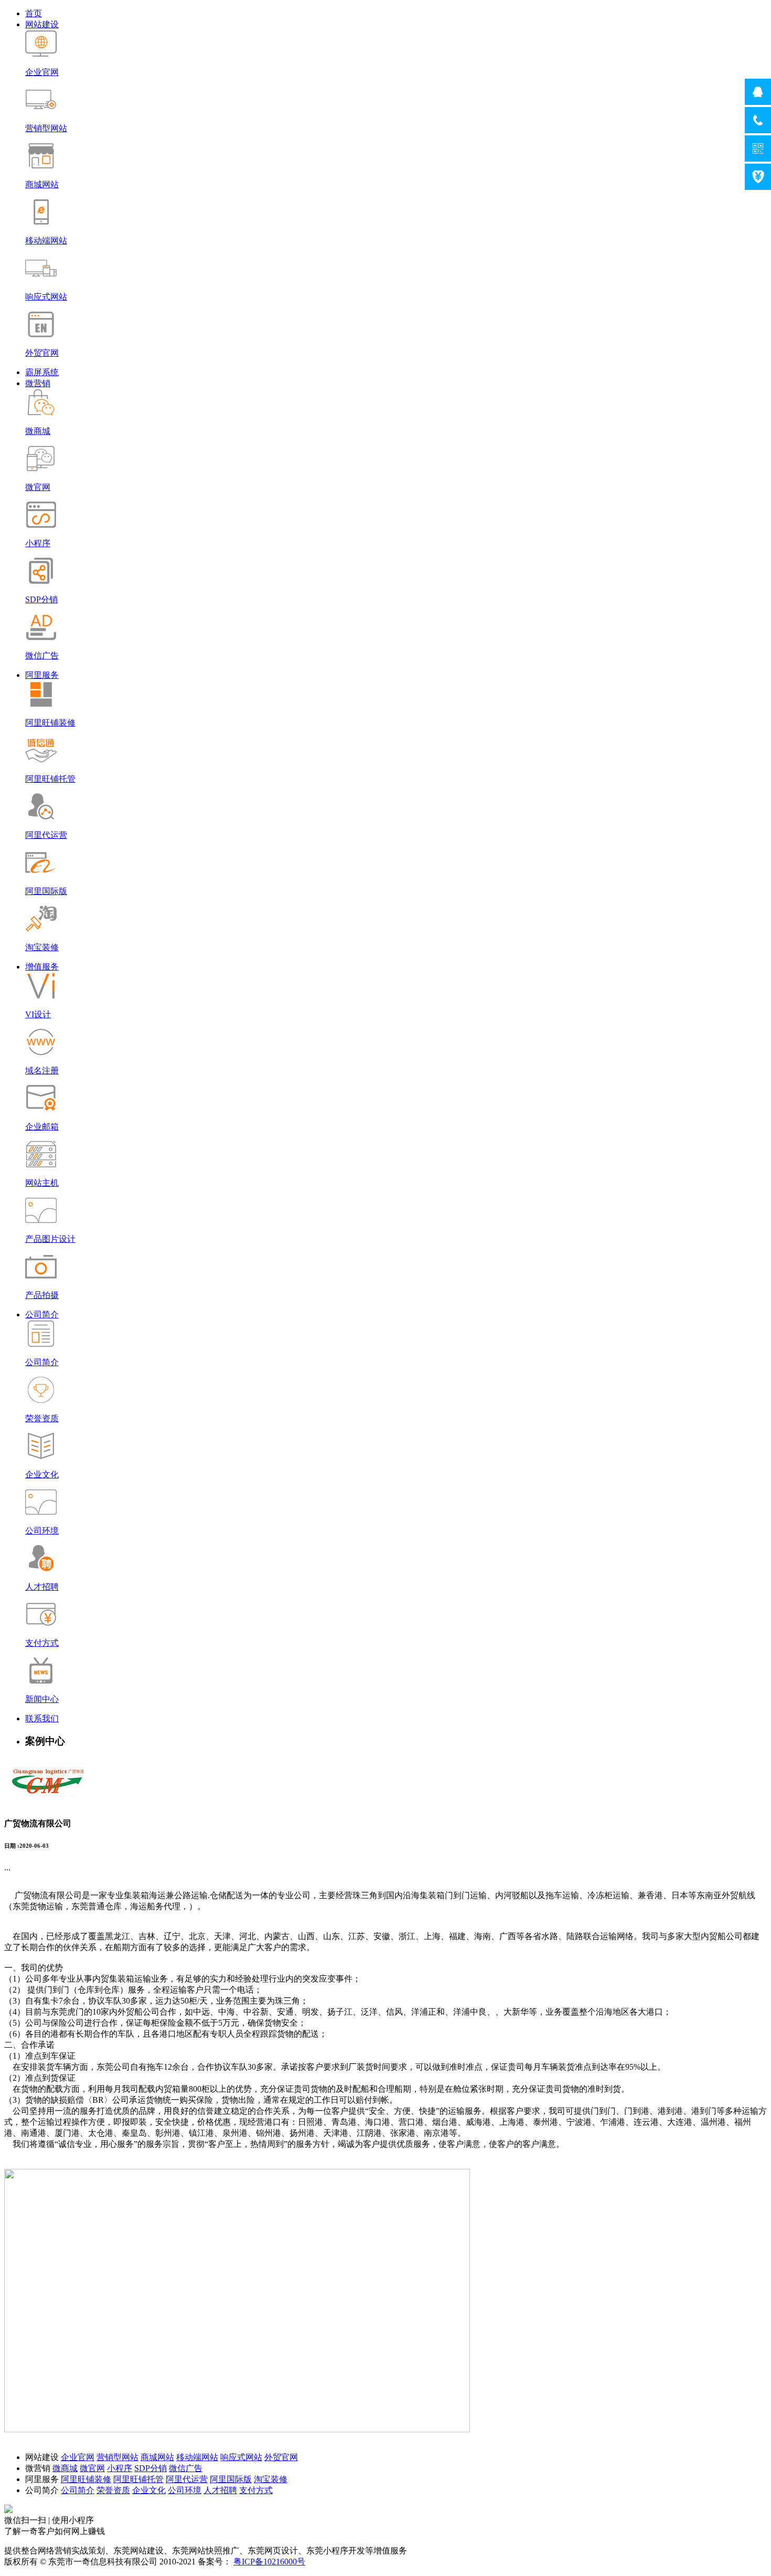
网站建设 (42, 24)
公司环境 (185, 2490)
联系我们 (42, 1718)
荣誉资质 (113, 2490)
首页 (34, 13)
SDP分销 (151, 2468)
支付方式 (256, 2490)
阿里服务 (42, 675)
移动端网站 (197, 2457)
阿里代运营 (187, 2479)
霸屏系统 (42, 372)
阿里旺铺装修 (86, 2479)
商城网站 (157, 2457)
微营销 (38, 383)
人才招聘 (220, 2490)
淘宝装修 (271, 2479)
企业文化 (149, 2490)
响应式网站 (241, 2457)
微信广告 (186, 2468)
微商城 (65, 2468)
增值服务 (42, 967)
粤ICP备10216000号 (269, 2562)
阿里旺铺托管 (138, 2479)
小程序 (120, 2468)
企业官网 (78, 2457)
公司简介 (42, 1314)
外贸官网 (281, 2457)
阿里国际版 (231, 2479)
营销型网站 (117, 2457)
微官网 (92, 2468)
